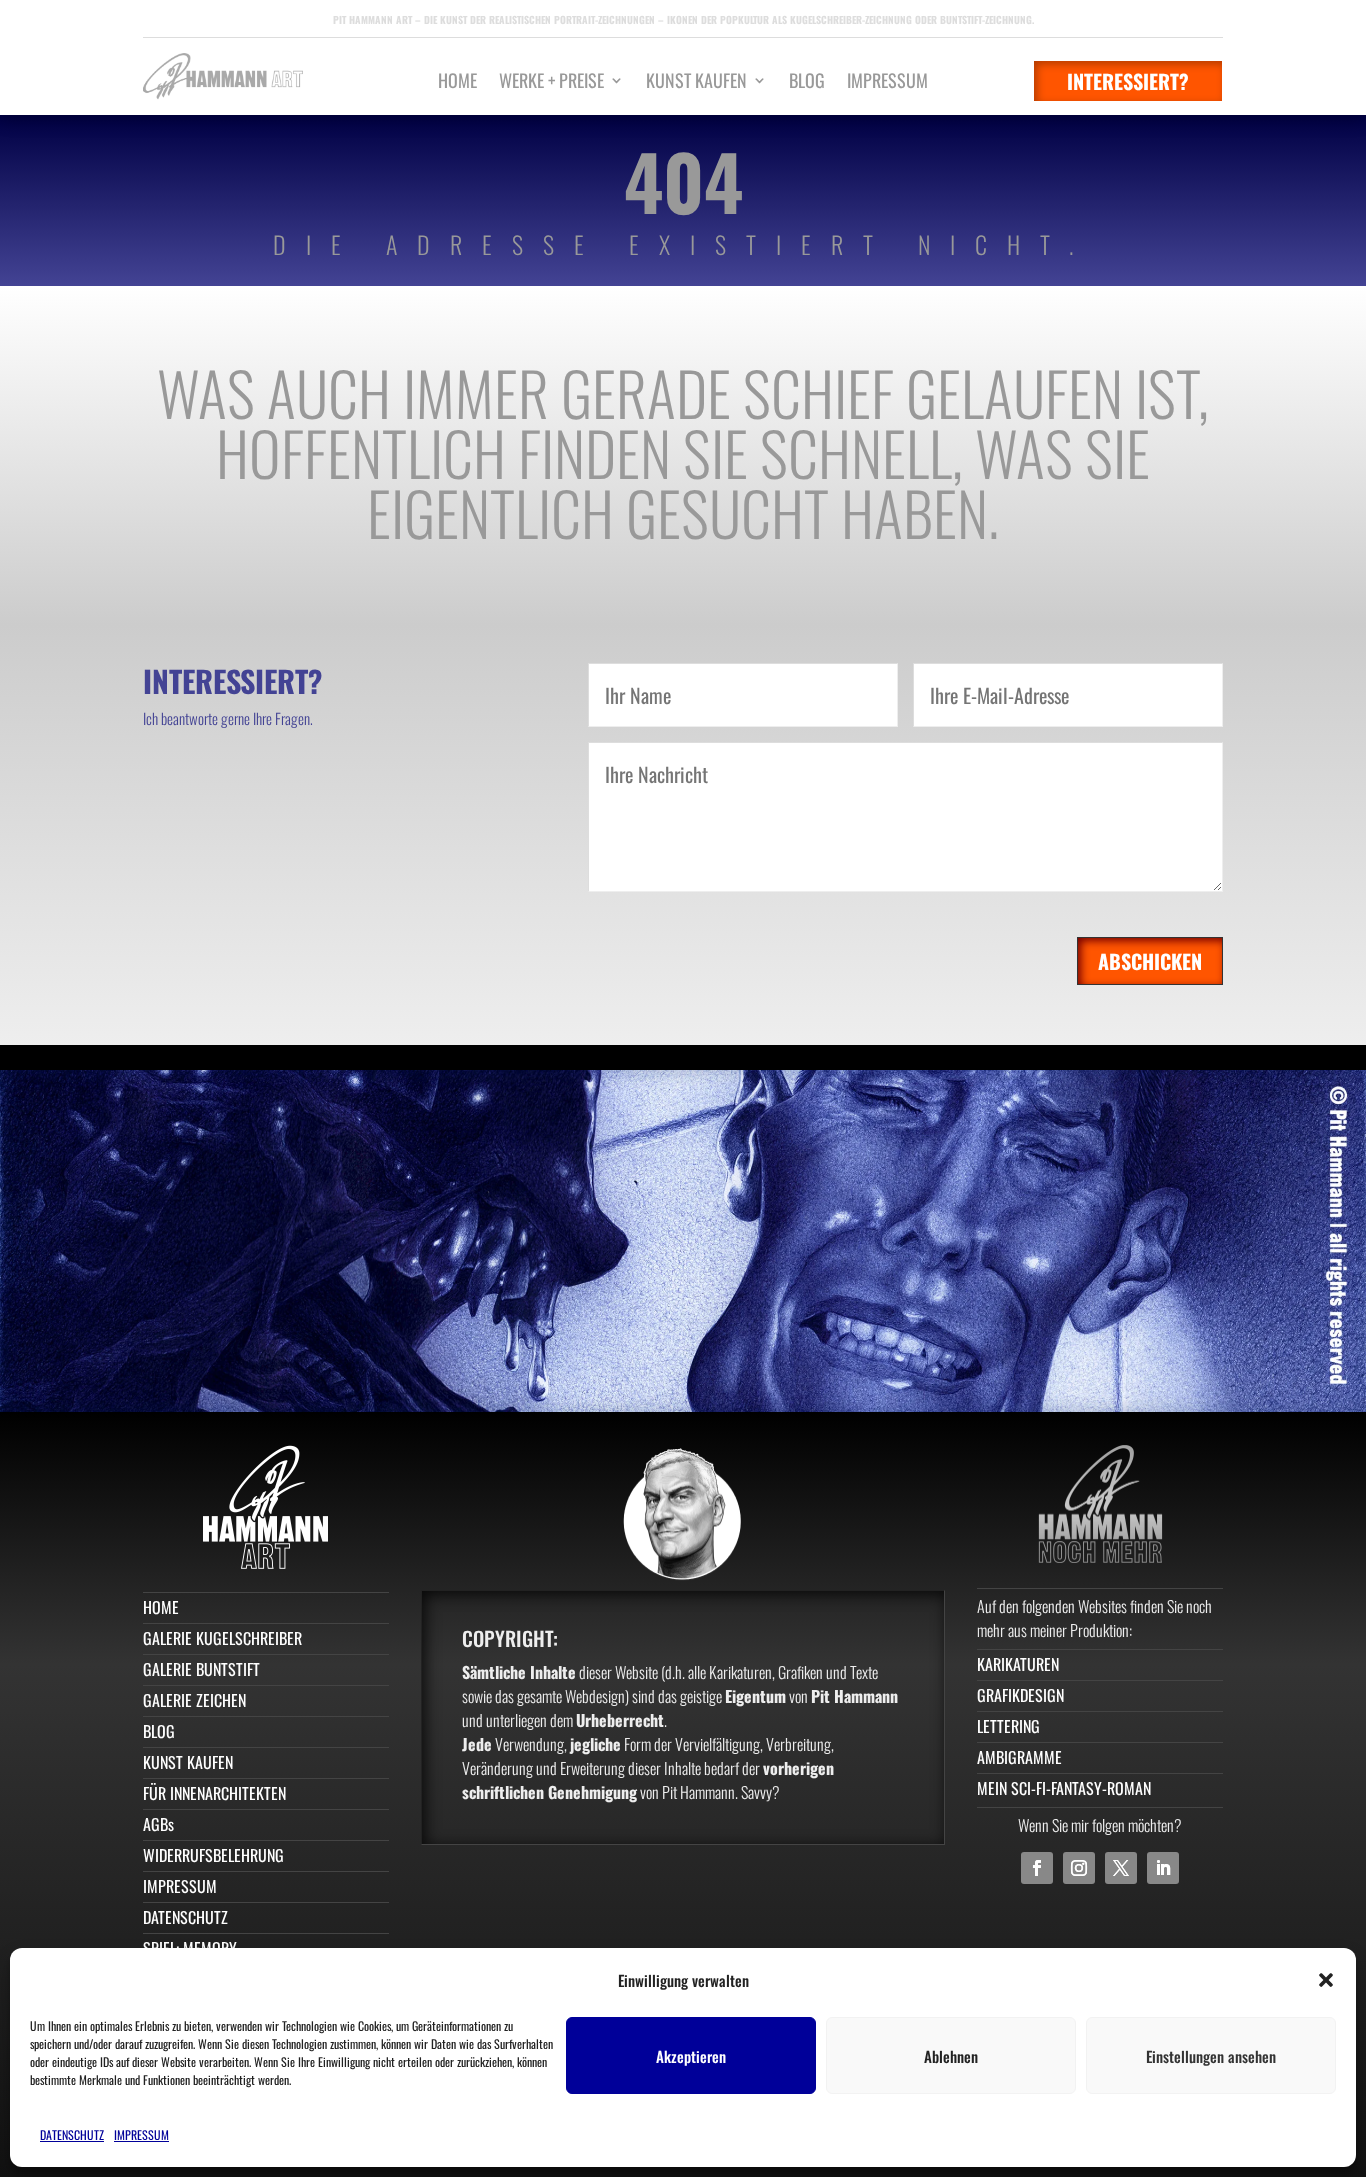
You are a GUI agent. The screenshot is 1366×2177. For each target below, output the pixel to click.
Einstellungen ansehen (1211, 2056)
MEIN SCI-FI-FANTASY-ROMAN (1064, 1788)
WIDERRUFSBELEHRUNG (213, 1855)
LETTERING (1008, 1726)
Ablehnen (951, 2056)
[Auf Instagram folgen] (1079, 1868)
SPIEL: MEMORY (190, 1948)
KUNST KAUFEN (696, 83)
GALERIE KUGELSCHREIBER (222, 1638)
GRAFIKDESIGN (1020, 1695)
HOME (457, 83)
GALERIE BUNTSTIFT (201, 1669)
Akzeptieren (691, 2056)
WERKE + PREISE (551, 83)
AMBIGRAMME (1019, 1757)
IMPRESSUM (141, 2134)
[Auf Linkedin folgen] (1163, 1868)
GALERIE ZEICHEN (194, 1700)
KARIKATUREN (1018, 1664)
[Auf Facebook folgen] (1037, 1868)
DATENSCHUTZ (72, 2134)
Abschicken (1150, 961)
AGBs (158, 1824)
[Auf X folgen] (1121, 1868)
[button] (1326, 1980)
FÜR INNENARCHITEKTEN (214, 1793)
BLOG (807, 83)
